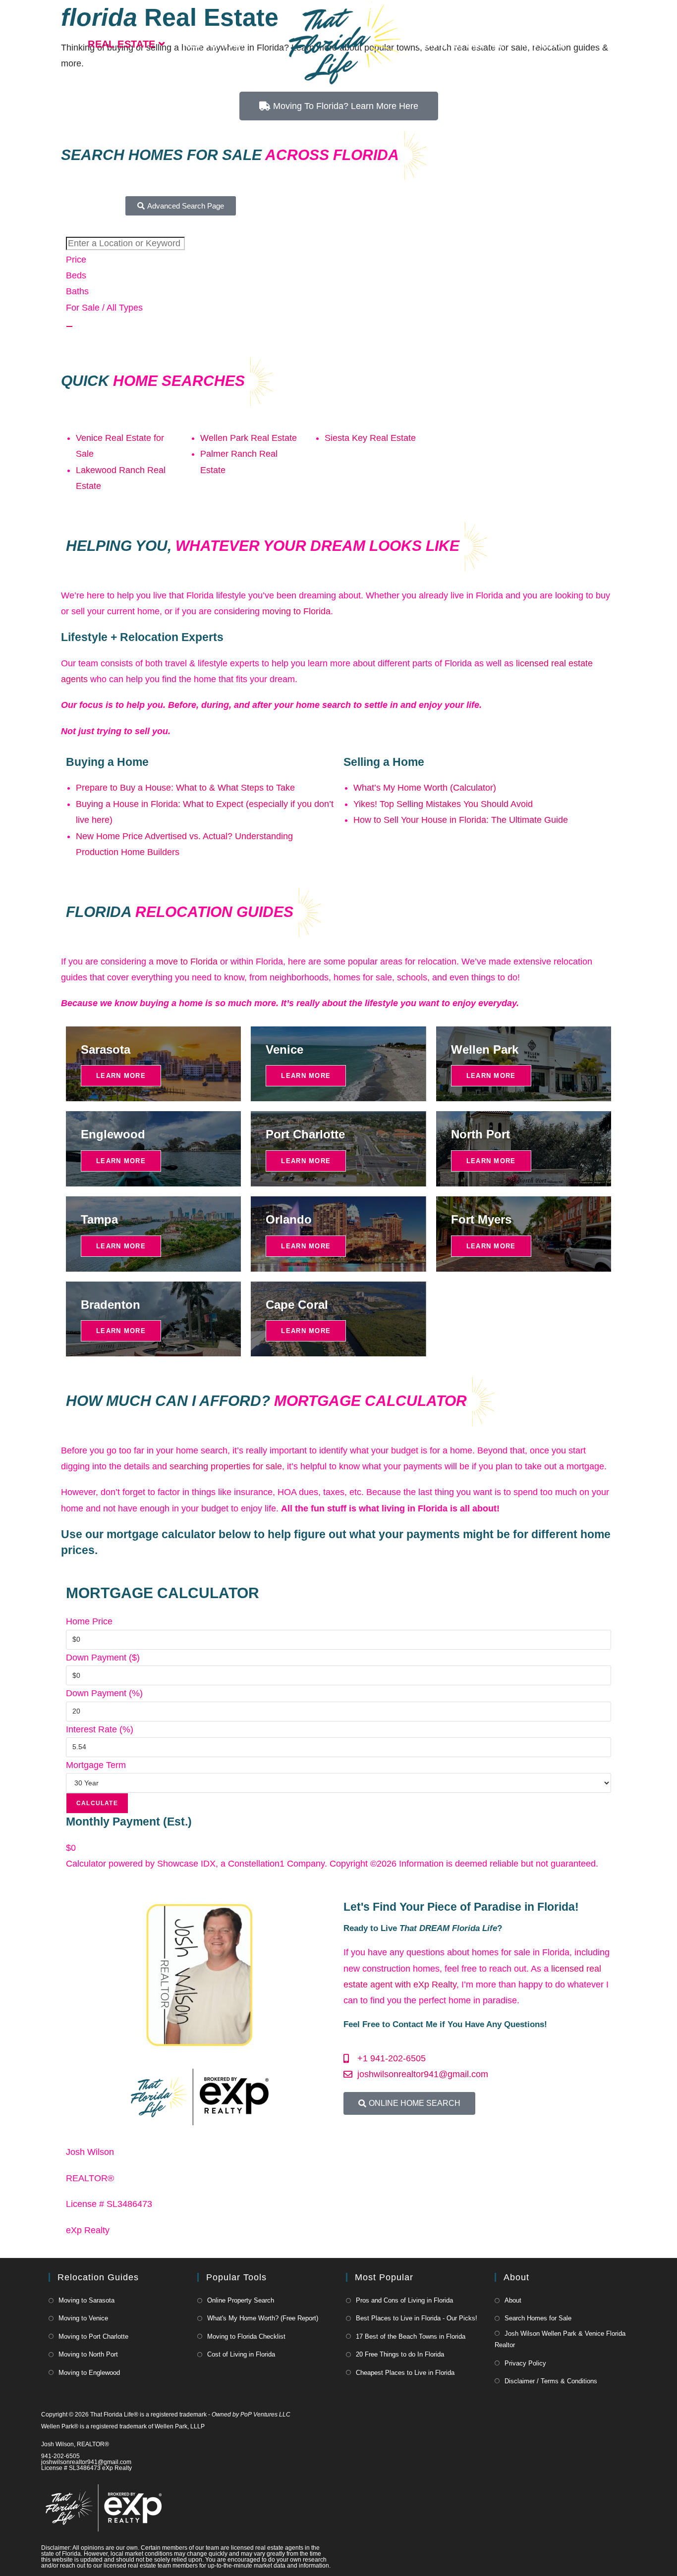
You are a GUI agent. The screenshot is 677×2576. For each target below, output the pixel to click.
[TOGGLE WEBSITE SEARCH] (597, 44)
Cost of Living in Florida (241, 2354)
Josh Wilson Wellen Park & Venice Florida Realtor (560, 2339)
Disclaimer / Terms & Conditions (551, 2381)
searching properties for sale (226, 1466)
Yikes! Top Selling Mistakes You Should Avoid (443, 804)
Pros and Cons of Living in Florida (404, 2300)
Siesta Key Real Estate (370, 438)
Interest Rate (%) (100, 1729)
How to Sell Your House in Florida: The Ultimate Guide (461, 820)
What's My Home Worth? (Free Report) (263, 2318)
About (513, 2300)
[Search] (69, 326)
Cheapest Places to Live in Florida (405, 2373)
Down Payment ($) (103, 1658)
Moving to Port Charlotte (93, 2336)
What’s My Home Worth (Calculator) (425, 788)
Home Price (89, 1621)
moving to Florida (296, 611)
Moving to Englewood (89, 2373)
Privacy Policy (525, 2363)
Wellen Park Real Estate (249, 438)
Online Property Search (241, 2300)
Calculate (97, 1803)
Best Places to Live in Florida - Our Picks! (417, 2318)
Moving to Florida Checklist (246, 2336)
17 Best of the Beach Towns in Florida (411, 2336)
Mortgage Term (96, 1765)
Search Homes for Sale (538, 2318)
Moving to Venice (83, 2318)
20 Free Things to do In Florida (400, 2354)
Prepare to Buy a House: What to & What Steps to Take (185, 788)
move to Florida (187, 962)
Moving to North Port (88, 2354)
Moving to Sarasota (86, 2300)
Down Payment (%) (104, 1693)
